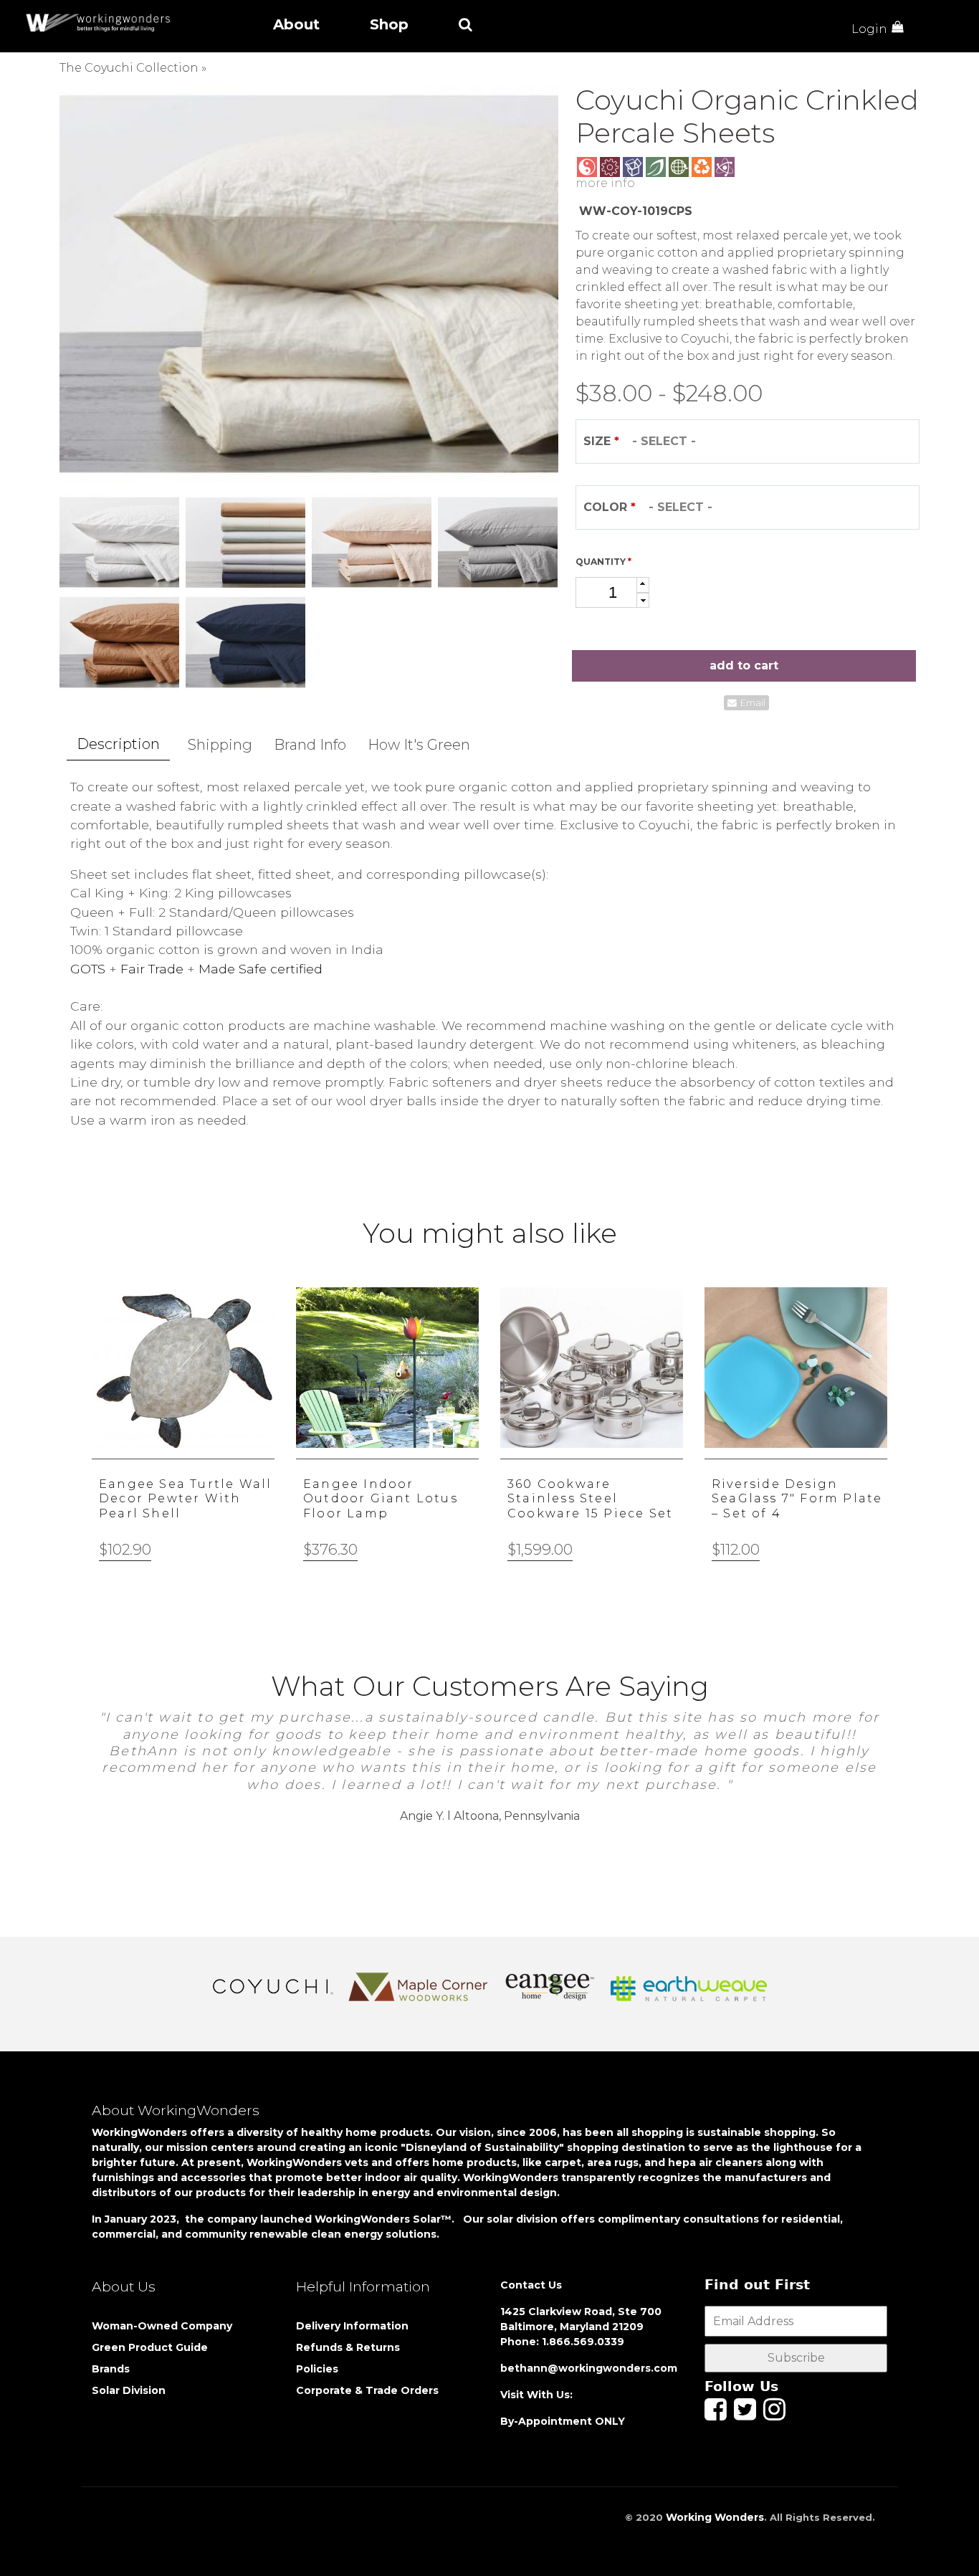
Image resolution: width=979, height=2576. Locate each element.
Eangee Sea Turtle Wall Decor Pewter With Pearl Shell (185, 1499)
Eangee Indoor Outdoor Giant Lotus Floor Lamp (381, 1499)
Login (869, 29)
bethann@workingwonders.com (589, 2368)
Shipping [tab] (220, 745)
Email (753, 703)
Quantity (603, 562)
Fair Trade (152, 969)
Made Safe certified (261, 969)
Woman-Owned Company (162, 2326)
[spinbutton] (612, 592)
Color (610, 507)
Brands (111, 2369)
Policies (317, 2369)
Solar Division (130, 2390)
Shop (389, 24)
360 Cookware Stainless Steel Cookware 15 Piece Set (590, 1499)
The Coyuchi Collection (129, 68)
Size (601, 441)
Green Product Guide (150, 2347)
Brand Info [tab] (310, 745)
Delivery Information (352, 2326)
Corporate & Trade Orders (367, 2390)
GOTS (88, 969)
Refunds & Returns (348, 2347)
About (296, 24)
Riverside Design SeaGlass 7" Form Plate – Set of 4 (797, 1499)
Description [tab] (118, 744)
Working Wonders (715, 2517)
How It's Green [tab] (419, 745)
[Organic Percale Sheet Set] (309, 283)
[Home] (102, 23)
